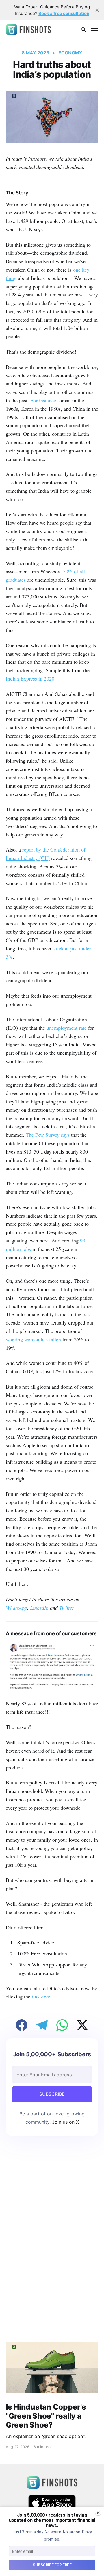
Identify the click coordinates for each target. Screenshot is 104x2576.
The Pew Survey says (48, 1135)
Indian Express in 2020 (30, 678)
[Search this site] (83, 30)
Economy (70, 53)
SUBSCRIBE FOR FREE (52, 2565)
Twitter (67, 1608)
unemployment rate (67, 1028)
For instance (43, 400)
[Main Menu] (95, 30)
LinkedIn (39, 1608)
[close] (97, 10)
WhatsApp (16, 1608)
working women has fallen (33, 1339)
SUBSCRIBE (52, 2094)
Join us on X (65, 2122)
